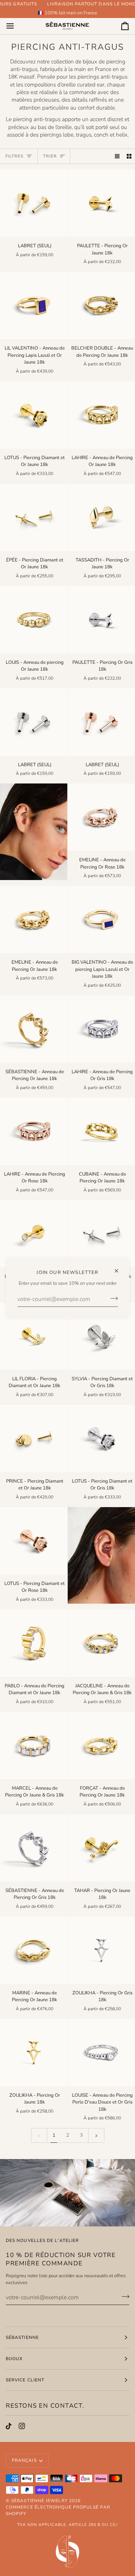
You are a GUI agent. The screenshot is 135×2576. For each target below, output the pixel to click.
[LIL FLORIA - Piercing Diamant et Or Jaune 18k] (34, 1336)
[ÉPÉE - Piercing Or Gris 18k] (101, 1234)
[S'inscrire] (112, 1298)
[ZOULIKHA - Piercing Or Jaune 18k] (34, 2053)
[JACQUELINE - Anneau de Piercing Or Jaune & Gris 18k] (101, 1643)
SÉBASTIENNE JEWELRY (39, 2501)
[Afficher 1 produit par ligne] (117, 156)
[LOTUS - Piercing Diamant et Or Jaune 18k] (34, 415)
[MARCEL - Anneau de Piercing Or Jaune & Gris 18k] (34, 1746)
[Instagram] (22, 2426)
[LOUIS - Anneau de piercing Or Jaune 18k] (34, 620)
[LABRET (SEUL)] (34, 203)
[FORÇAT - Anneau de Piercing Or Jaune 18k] (101, 1746)
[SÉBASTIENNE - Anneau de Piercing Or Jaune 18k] (34, 1029)
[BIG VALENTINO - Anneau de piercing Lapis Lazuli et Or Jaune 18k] (101, 920)
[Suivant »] (96, 2135)
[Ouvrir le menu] (17, 26)
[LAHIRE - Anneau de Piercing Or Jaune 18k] (101, 415)
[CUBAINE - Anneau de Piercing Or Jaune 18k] (101, 1131)
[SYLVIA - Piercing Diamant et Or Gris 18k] (101, 1336)
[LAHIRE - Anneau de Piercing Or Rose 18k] (34, 1131)
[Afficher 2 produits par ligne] (129, 156)
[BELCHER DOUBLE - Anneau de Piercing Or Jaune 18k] (101, 305)
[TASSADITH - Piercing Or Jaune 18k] (101, 517)
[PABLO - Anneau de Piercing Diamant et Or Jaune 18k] (34, 1643)
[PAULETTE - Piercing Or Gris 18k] (101, 620)
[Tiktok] (9, 2426)
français (24, 2460)
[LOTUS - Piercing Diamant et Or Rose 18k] (34, 1541)
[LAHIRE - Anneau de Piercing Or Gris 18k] (101, 1029)
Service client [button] (25, 2380)
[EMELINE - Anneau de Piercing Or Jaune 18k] (34, 920)
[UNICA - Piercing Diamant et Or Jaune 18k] (34, 1234)
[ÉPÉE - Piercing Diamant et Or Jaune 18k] (34, 517)
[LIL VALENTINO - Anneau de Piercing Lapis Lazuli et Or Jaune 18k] (34, 305)
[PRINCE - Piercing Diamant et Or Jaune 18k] (34, 1438)
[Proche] (119, 1268)
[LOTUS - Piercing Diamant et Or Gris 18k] (101, 1438)
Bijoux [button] (14, 2359)
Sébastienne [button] (22, 2337)
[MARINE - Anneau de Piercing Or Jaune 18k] (34, 1950)
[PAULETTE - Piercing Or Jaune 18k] (101, 203)
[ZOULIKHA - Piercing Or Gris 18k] (101, 1950)
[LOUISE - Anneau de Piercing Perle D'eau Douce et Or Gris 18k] (101, 2053)
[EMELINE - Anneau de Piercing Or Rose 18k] (101, 817)
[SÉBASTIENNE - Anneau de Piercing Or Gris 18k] (34, 1848)
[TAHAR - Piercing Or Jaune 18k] (101, 1848)
